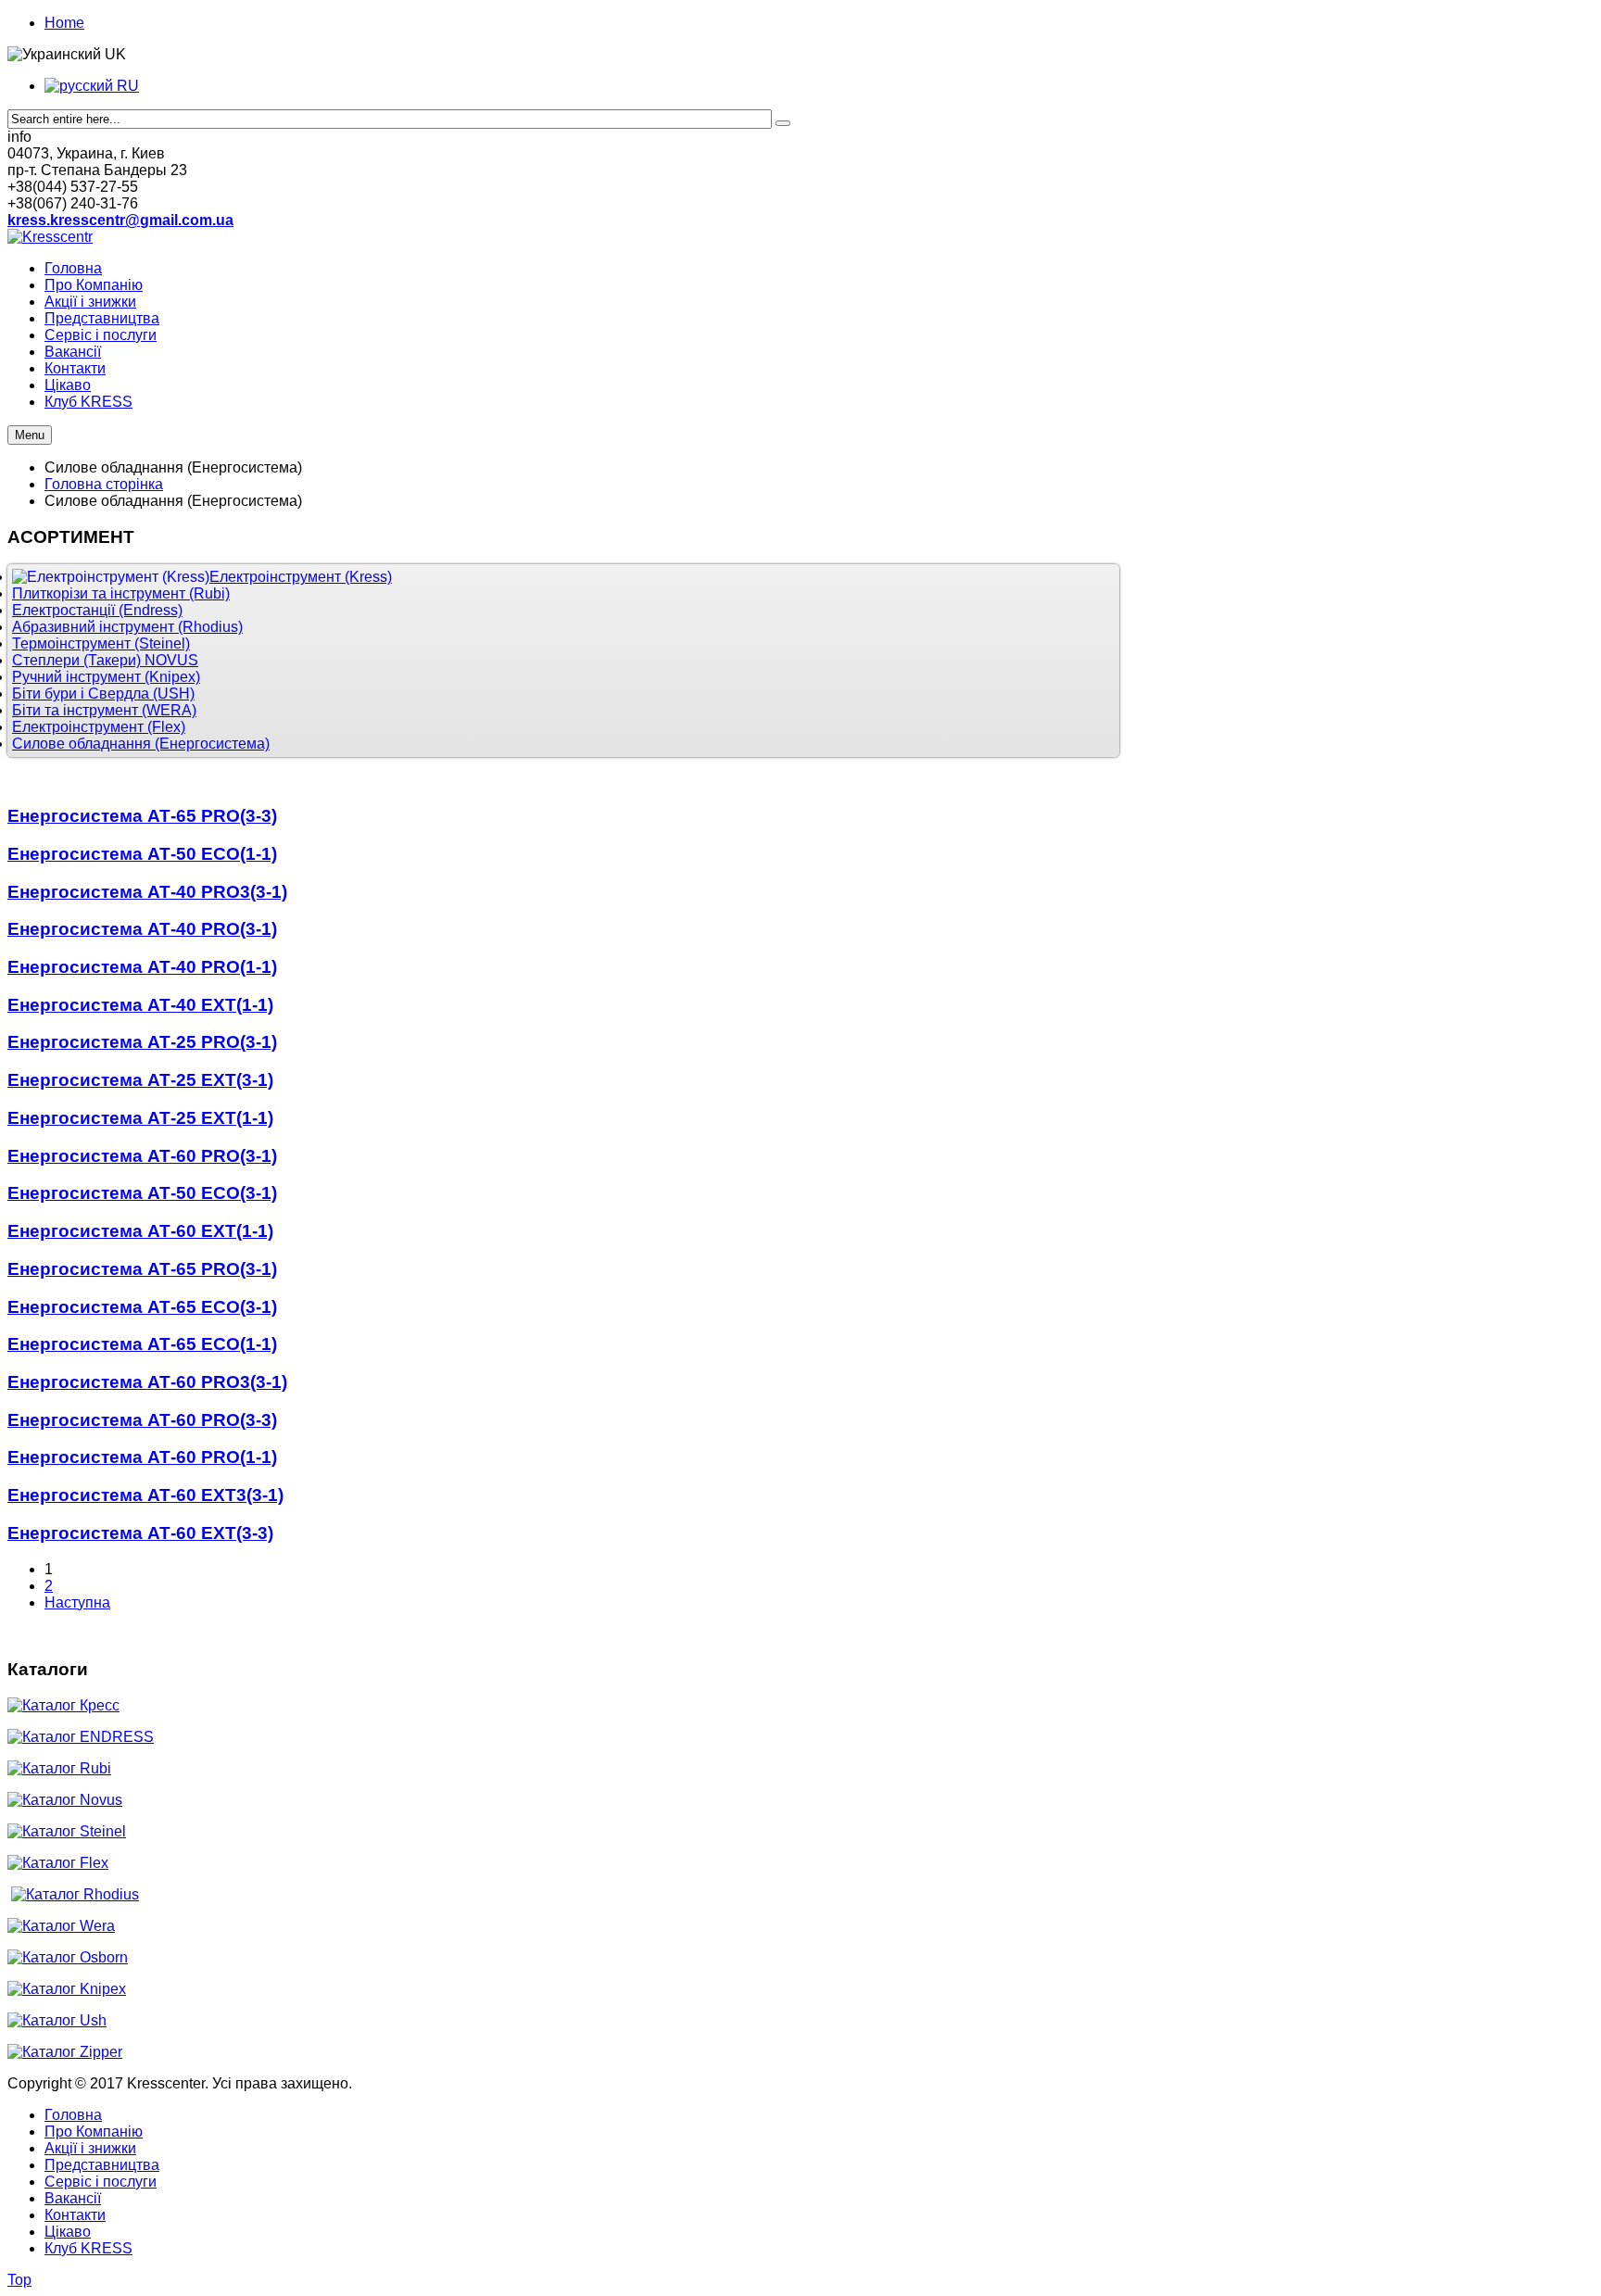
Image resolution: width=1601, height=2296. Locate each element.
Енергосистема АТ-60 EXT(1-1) (140, 1231)
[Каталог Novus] (65, 1800)
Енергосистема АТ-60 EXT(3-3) (140, 1533)
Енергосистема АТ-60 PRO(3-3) (142, 1420)
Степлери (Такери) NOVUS (105, 660)
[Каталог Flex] (58, 1863)
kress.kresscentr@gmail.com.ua (120, 220)
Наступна (77, 1602)
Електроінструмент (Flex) (99, 727)
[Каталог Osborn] (68, 1957)
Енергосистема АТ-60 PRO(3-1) (142, 1156)
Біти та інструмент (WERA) (104, 710)
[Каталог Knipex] (67, 1989)
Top (19, 2280)
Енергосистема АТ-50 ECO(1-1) (142, 854)
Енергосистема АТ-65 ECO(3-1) (142, 1307)
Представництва (102, 2165)
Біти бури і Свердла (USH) (103, 694)
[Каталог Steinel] (67, 1831)
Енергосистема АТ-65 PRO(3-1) (142, 1269)
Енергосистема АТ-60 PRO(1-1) (142, 1457)
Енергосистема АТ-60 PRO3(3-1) (147, 1382)
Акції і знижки (90, 2148)
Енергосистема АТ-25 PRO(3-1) (142, 1042)
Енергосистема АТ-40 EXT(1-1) (140, 1005)
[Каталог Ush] (57, 2020)
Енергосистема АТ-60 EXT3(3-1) (145, 1495)
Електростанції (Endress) (97, 610)
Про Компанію (94, 2132)
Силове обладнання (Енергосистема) (141, 744)
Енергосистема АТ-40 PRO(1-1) (142, 967)
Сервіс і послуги (101, 2182)
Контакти (75, 2215)
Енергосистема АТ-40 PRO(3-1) (142, 929)
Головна (73, 2115)
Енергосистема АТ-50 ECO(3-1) (142, 1193)
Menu (30, 435)
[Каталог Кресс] (63, 1705)
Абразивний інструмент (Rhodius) (127, 627)
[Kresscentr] (50, 237)
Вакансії (73, 2198)
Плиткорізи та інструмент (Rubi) (121, 593)
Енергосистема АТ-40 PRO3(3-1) (147, 892)
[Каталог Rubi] (59, 1768)
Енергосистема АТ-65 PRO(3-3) (142, 816)
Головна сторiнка (104, 484)
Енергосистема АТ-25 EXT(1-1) (140, 1118)
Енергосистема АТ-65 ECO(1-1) (142, 1344)
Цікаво (68, 2232)
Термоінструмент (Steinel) (101, 643)
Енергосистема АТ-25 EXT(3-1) (140, 1080)
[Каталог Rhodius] (75, 1894)
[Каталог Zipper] (65, 2052)
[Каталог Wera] (61, 1926)
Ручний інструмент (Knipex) (106, 677)
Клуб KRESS (88, 2248)
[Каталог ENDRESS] (81, 1737)
